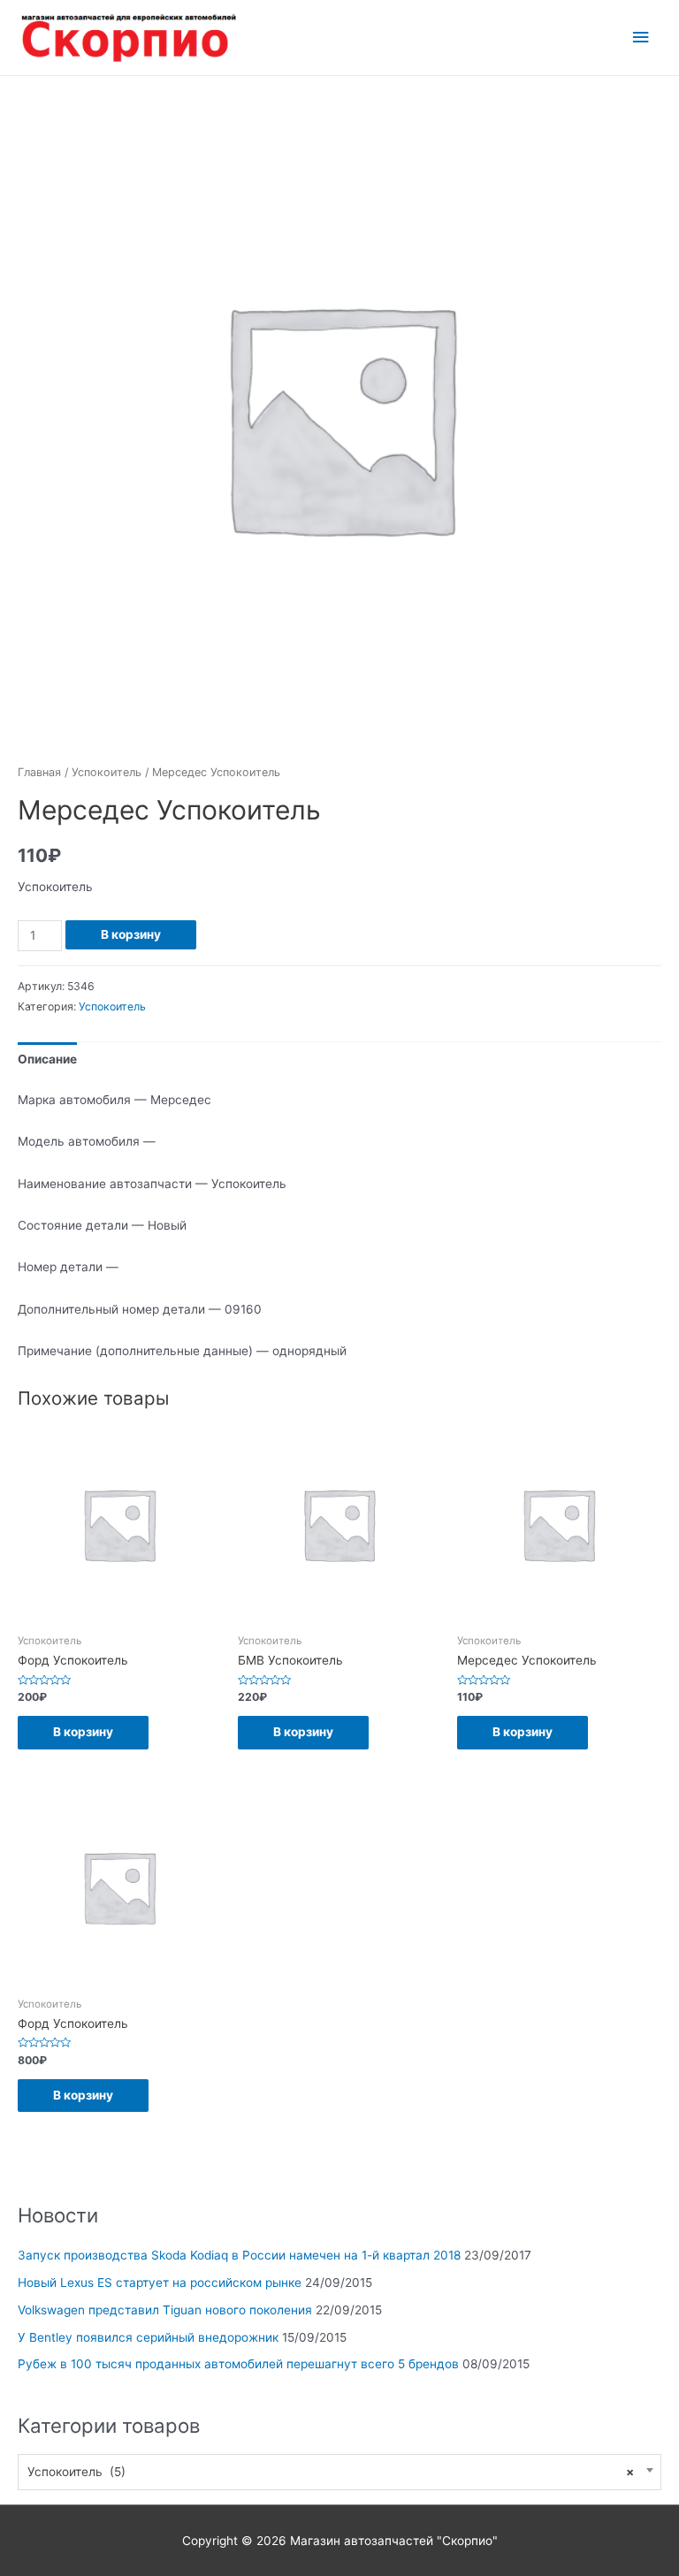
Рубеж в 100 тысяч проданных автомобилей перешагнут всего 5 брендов (238, 2364)
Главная (39, 772)
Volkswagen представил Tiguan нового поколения (165, 2310)
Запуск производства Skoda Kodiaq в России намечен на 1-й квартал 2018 (239, 2255)
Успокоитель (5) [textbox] (331, 2472)
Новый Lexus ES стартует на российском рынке (160, 2283)
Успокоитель (107, 772)
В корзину (131, 934)
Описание (47, 1059)
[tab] (47, 1059)
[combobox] (339, 2472)
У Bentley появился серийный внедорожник (148, 2337)
